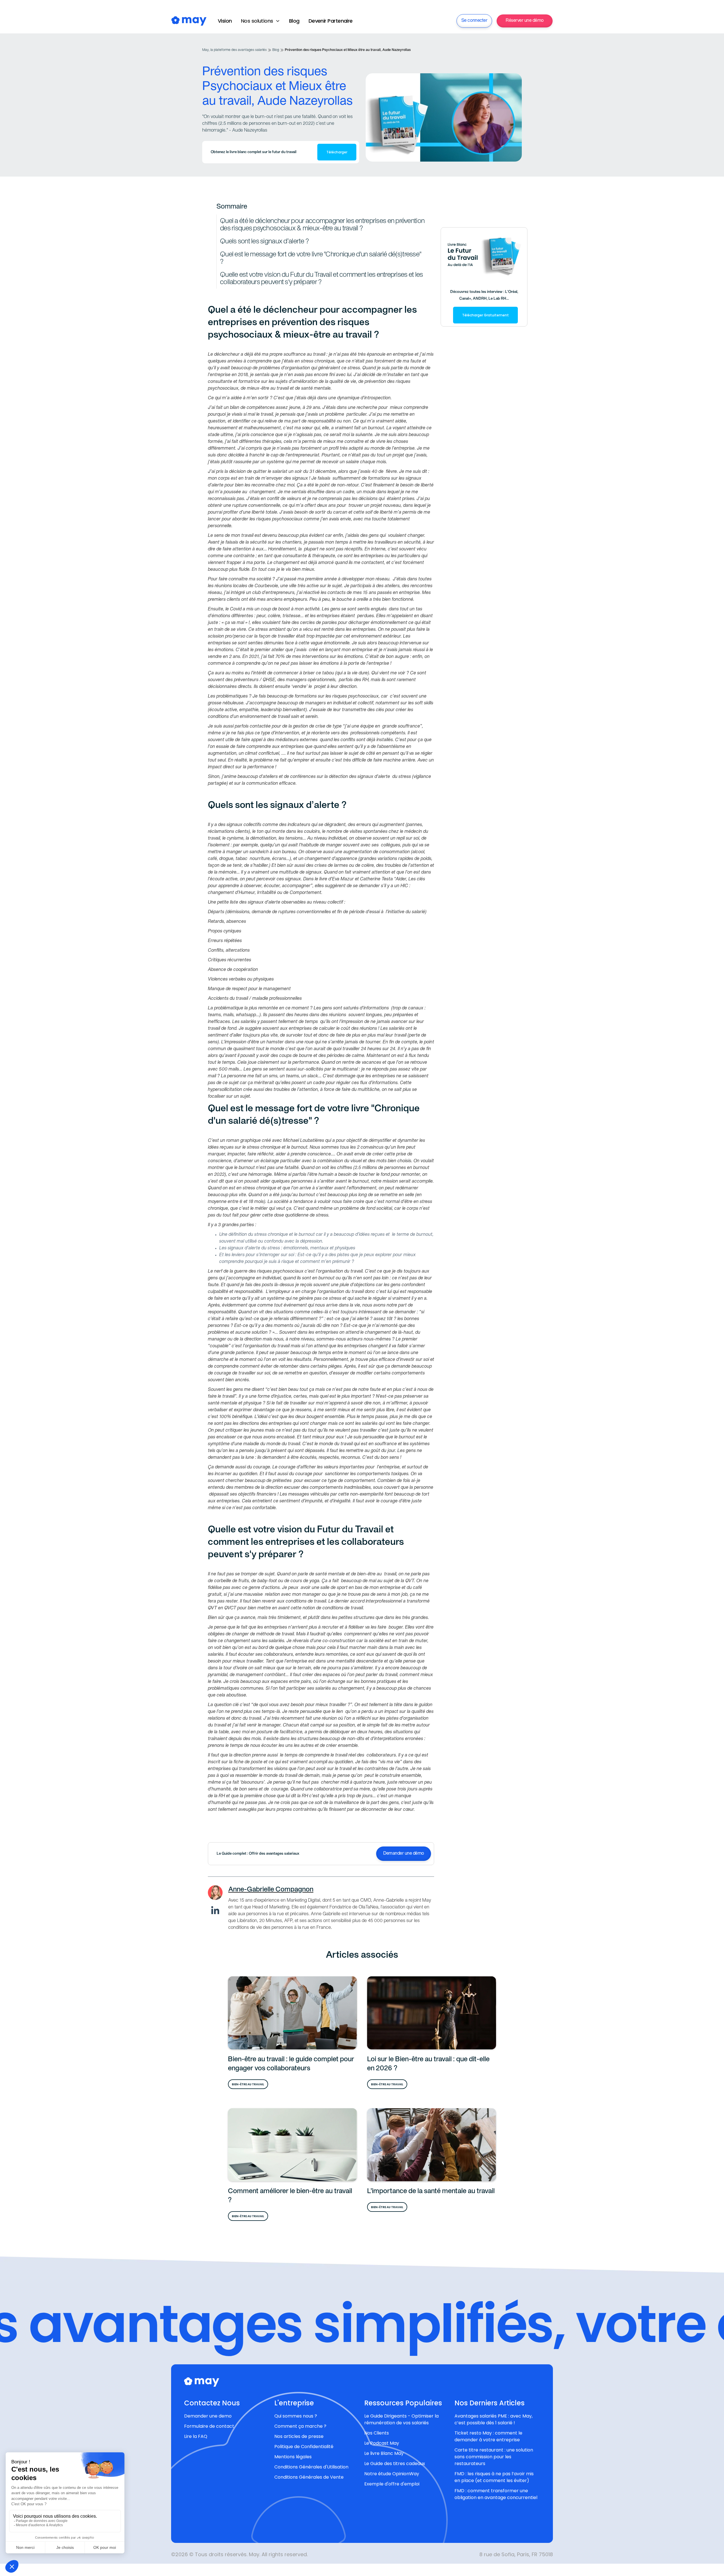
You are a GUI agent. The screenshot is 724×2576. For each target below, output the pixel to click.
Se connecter (474, 21)
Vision (225, 21)
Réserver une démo (525, 21)
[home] (189, 21)
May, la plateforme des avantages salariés (234, 50)
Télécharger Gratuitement (485, 315)
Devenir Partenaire (331, 21)
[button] (260, 21)
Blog (294, 21)
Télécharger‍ (337, 152)
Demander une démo (404, 1854)
